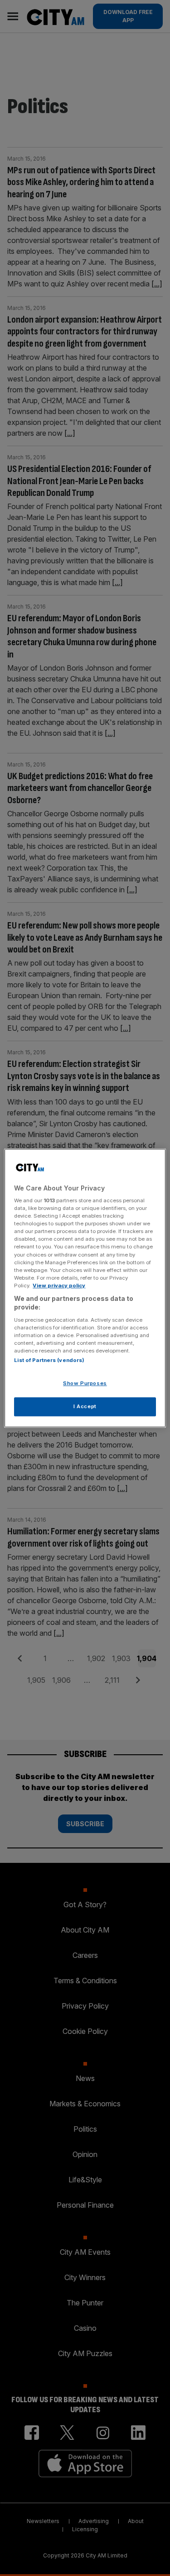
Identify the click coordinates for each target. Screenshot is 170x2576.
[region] (85, 1288)
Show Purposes (85, 1384)
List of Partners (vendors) (49, 1361)
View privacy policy (59, 1286)
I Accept (85, 1406)
